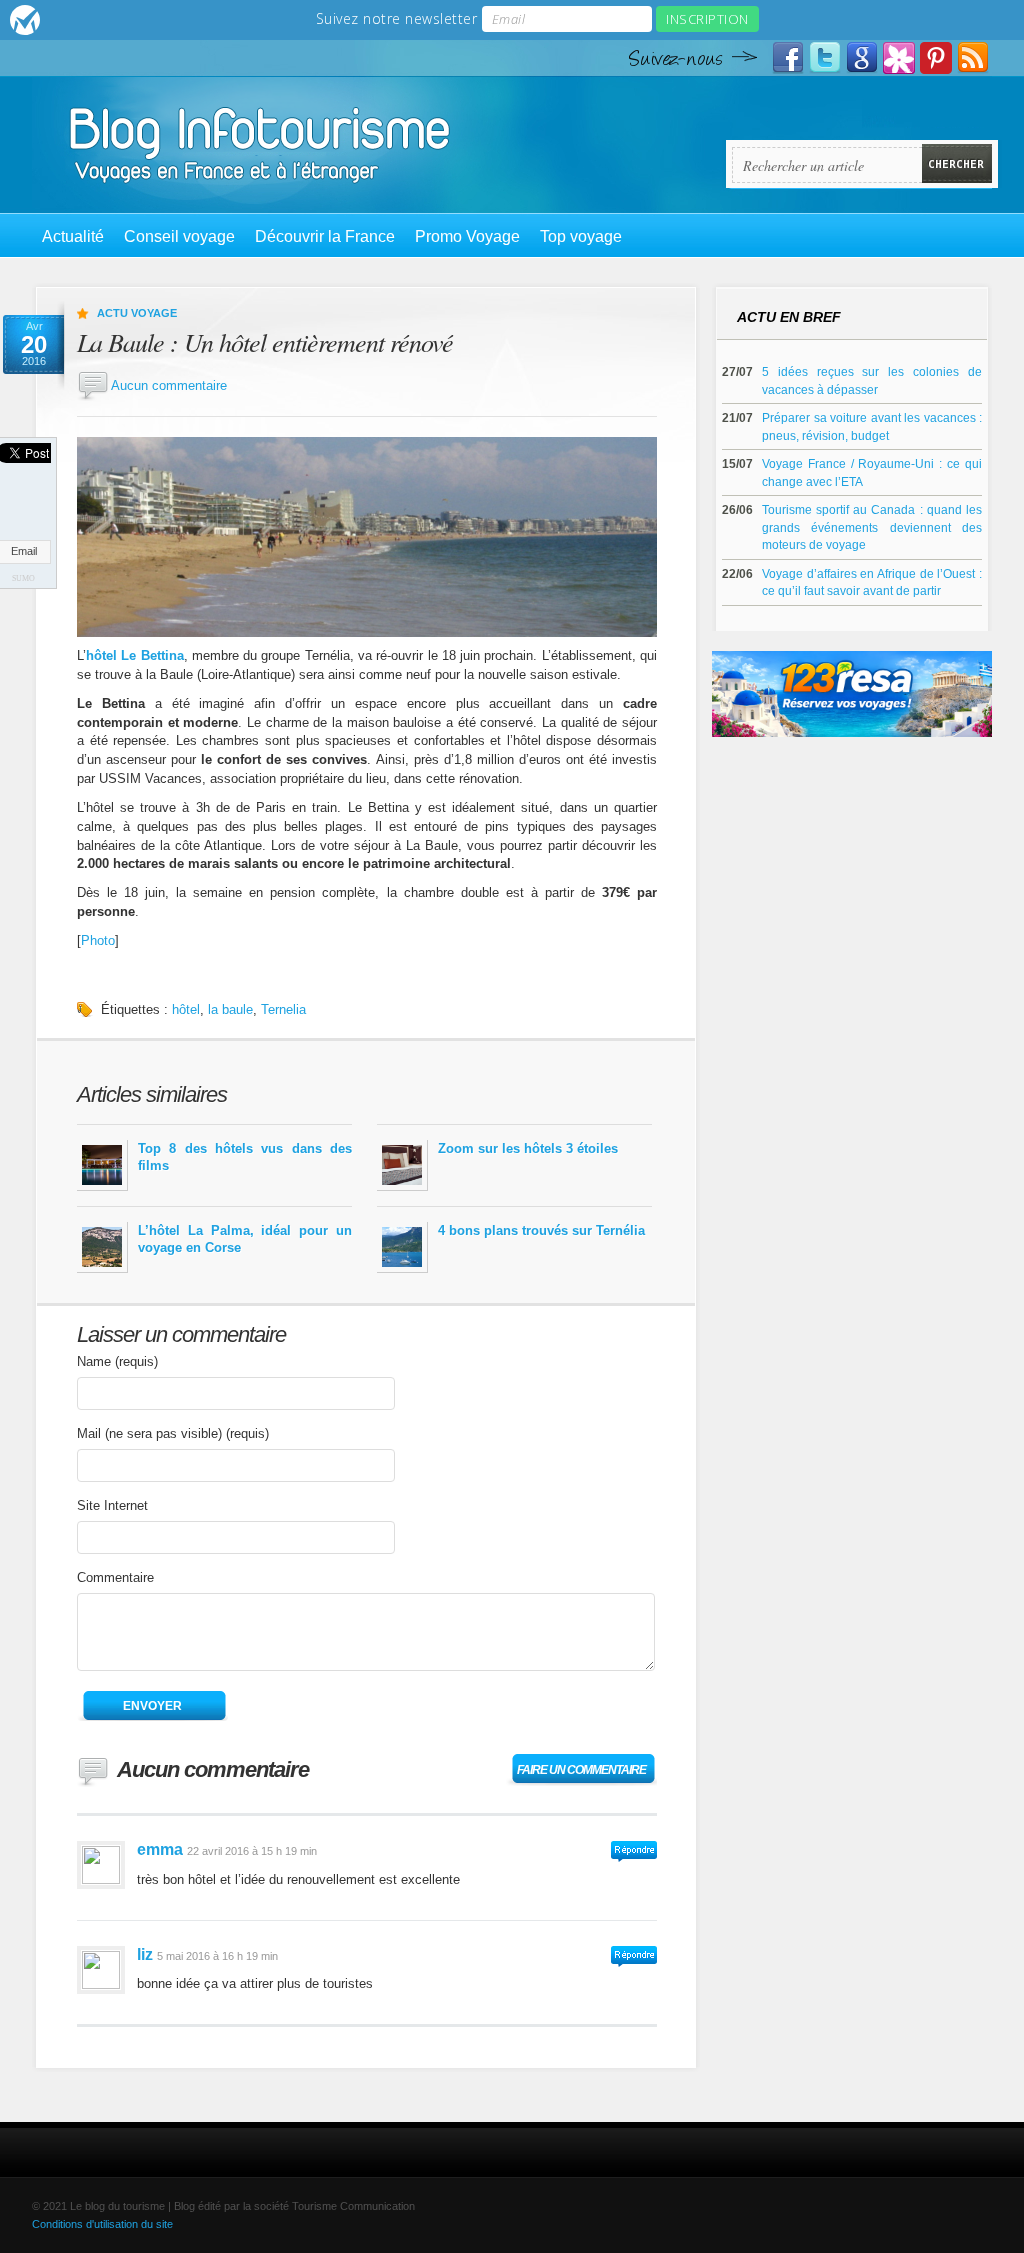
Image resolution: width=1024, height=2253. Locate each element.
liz (145, 1954)
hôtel (186, 1009)
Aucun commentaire (169, 385)
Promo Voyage (467, 236)
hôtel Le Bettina (135, 655)
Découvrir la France (325, 236)
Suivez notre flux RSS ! (973, 58)
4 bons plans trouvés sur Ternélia (541, 1230)
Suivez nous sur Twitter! (825, 58)
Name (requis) (117, 1361)
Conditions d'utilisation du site (102, 2224)
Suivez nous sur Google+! (862, 58)
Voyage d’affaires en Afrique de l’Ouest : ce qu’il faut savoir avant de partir (872, 582)
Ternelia (283, 1009)
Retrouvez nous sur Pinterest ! (936, 58)
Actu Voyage (137, 313)
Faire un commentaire (581, 1770)
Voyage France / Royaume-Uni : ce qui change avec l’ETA (872, 472)
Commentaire (115, 1577)
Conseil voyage (179, 236)
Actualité (73, 236)
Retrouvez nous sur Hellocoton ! (899, 58)
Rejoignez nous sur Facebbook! (788, 58)
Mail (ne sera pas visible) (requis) (173, 1433)
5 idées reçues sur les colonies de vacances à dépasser (872, 380)
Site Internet (112, 1505)
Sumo (23, 578)
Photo (98, 940)
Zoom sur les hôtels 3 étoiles (528, 1148)
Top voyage (581, 236)
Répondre (634, 1851)
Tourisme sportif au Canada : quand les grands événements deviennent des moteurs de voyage (872, 527)
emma (160, 1849)
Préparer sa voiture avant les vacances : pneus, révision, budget (872, 426)
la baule (230, 1009)
